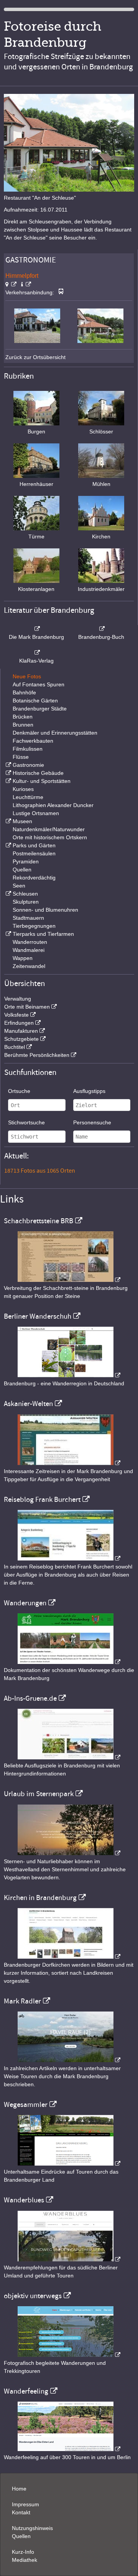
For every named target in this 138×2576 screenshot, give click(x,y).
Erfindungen (19, 1023)
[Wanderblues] (69, 2259)
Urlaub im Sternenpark (39, 1794)
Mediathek (25, 2560)
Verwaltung (18, 999)
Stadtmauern (28, 918)
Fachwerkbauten (33, 741)
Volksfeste (16, 1015)
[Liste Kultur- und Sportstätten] (8, 781)
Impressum (25, 2504)
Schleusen (25, 894)
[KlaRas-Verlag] (36, 653)
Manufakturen (21, 1031)
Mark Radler (22, 2001)
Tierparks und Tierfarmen (43, 934)
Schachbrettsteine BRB (39, 1221)
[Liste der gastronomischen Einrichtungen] (8, 765)
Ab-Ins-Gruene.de (30, 1698)
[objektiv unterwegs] (69, 2355)
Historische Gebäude (38, 773)
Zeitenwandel (29, 966)
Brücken (23, 717)
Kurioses (23, 789)
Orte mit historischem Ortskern (50, 837)
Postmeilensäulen (34, 853)
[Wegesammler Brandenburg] (69, 2164)
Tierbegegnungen (34, 926)
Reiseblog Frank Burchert (42, 1500)
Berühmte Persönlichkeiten (37, 1055)
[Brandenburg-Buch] (102, 629)
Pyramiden (26, 861)
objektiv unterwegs (33, 2296)
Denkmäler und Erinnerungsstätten (55, 733)
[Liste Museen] (8, 821)
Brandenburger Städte (40, 709)
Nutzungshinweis (32, 2528)
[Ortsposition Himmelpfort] (11, 284)
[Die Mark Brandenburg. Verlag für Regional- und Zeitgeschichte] (36, 629)
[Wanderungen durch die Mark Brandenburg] (69, 1662)
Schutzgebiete (21, 1039)
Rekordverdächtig (34, 878)
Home (19, 2489)
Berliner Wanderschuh (38, 1316)
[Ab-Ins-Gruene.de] (69, 1757)
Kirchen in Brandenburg (40, 1898)
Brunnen (23, 725)
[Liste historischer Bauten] (8, 773)
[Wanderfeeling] (69, 2449)
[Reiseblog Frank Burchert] (69, 1559)
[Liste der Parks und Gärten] (8, 845)
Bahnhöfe (24, 692)
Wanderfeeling (26, 2391)
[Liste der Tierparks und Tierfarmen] (8, 934)
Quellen (22, 870)
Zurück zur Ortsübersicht (35, 357)
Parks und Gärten (34, 845)
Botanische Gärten (35, 701)
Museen (22, 821)
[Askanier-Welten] (69, 1463)
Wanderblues (24, 2200)
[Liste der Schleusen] (8, 894)
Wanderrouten (30, 942)
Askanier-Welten (28, 1404)
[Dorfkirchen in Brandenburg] (69, 1957)
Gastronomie (28, 765)
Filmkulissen (28, 749)
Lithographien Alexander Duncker (53, 805)
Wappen (23, 958)
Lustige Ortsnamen (36, 813)
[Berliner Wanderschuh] (69, 1375)
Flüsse (21, 757)
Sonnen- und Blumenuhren (45, 910)
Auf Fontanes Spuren (39, 684)
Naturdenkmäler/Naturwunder (49, 829)
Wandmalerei (29, 950)
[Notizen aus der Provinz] (69, 2060)
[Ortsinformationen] (26, 284)
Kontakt (21, 2512)
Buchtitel (15, 1047)
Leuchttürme (28, 797)
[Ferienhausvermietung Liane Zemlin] (69, 1853)
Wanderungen (25, 1603)
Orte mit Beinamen (27, 1007)
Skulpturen (26, 902)
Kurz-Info (23, 2552)
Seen (19, 886)
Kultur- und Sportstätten (42, 781)
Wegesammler (26, 2105)
